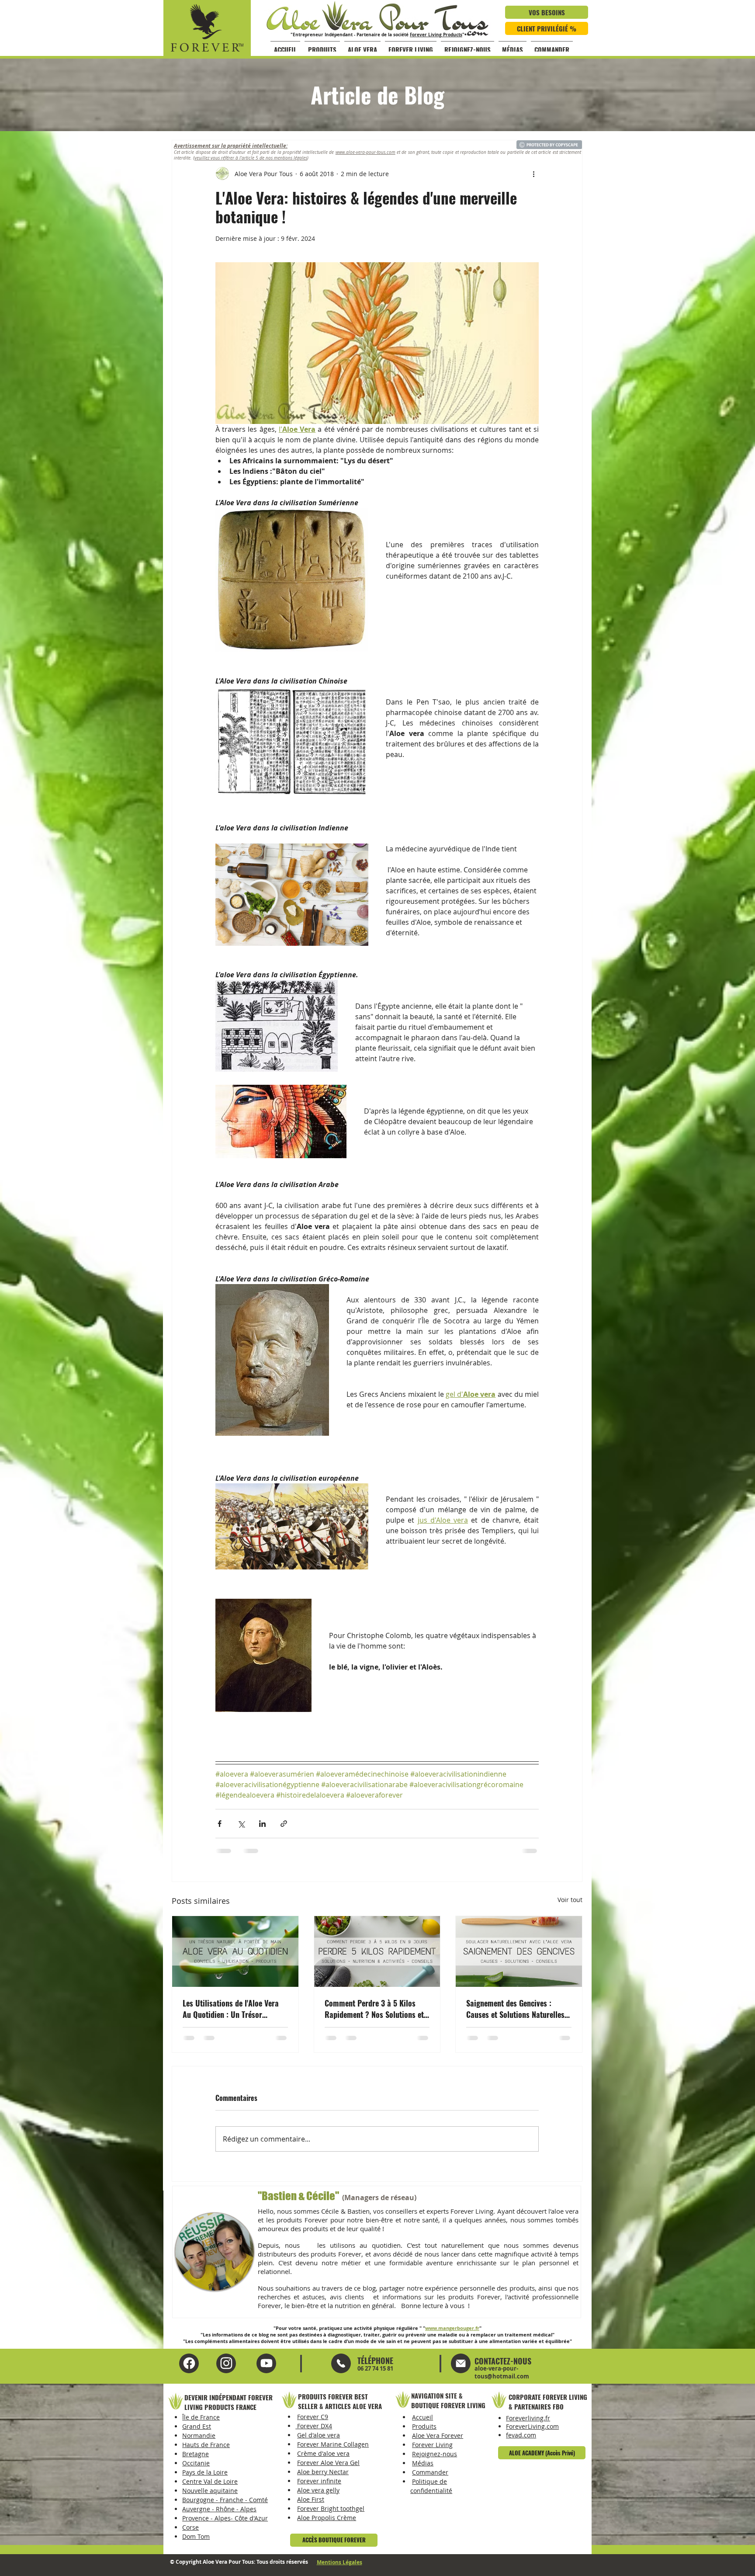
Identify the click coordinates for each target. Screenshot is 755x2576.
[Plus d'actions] (533, 174)
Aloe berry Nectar (323, 2472)
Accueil (423, 2417)
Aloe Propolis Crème (327, 2518)
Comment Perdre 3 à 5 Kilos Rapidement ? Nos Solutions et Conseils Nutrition (374, 2009)
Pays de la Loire (205, 2472)
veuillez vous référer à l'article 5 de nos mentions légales (251, 158)
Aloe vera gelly (318, 2490)
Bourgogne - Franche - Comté (225, 2500)
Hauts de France (206, 2445)
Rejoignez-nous (435, 2454)
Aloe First (311, 2499)
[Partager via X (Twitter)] (241, 1824)
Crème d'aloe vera (323, 2453)
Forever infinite (319, 2481)
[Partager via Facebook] (220, 1824)
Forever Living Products (436, 35)
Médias (423, 2463)
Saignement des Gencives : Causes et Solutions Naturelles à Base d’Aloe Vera (518, 2009)
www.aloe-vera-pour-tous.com (365, 152)
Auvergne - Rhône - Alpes (219, 2509)
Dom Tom (196, 2536)
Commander (430, 2472)
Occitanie (196, 2463)
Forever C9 (313, 2417)
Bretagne (196, 2454)
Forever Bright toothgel (331, 2508)
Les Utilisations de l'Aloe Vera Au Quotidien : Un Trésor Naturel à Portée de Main (231, 2009)
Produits (424, 2426)
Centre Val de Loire (210, 2481)
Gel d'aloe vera (319, 2435)
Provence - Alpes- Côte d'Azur (225, 2518)
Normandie (199, 2435)
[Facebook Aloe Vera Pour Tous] (189, 2363)
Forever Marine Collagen (333, 2444)
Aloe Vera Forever (438, 2435)
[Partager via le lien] (284, 1824)
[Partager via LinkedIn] (262, 1824)
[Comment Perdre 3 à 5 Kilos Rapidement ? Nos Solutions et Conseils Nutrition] (377, 1951)
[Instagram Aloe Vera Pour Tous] (266, 2363)
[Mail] (341, 2363)
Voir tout (570, 1900)
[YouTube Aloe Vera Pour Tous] (226, 2363)
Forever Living (432, 2445)
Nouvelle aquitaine (210, 2491)
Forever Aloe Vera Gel (328, 2463)
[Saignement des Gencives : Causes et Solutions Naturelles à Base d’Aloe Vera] (519, 1951)
